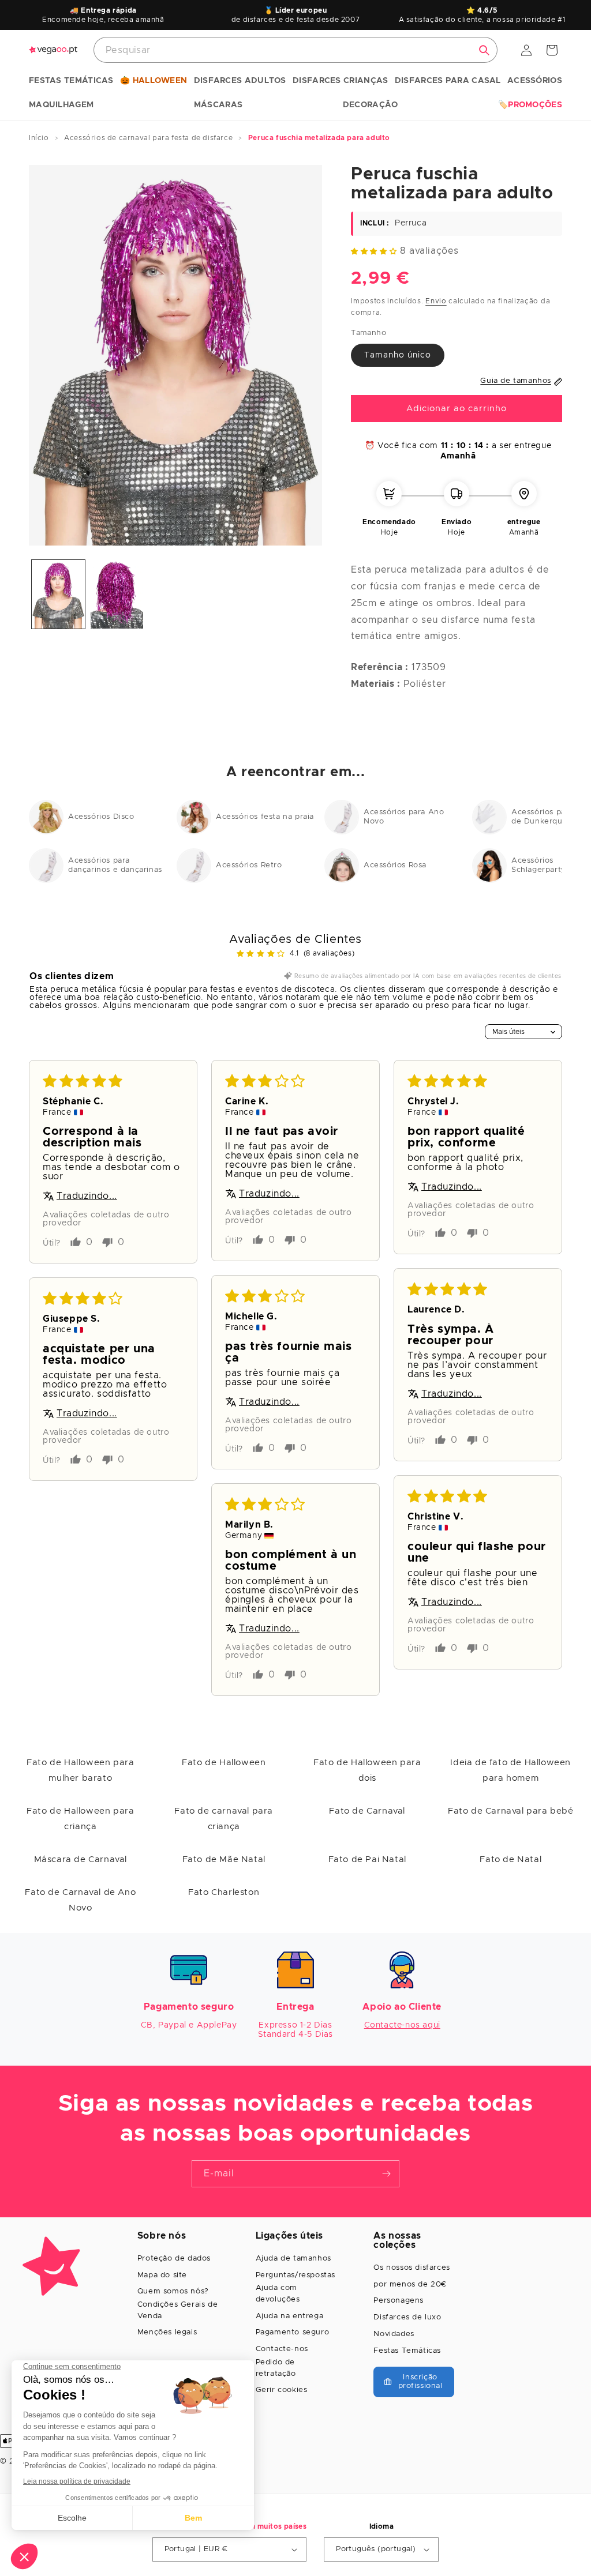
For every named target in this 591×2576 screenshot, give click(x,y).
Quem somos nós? (173, 2291)
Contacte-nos (282, 2349)
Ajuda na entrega (290, 2316)
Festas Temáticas (407, 2351)
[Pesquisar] (484, 50)
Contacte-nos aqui (402, 2025)
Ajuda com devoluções (278, 2294)
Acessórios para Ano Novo (404, 817)
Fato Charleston (224, 1892)
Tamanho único (398, 355)
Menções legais (167, 2332)
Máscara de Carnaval (81, 1859)
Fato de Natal (510, 1859)
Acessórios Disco (101, 817)
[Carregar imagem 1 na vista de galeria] (58, 594)
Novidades (394, 2334)
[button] (71, 81)
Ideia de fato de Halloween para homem (510, 1770)
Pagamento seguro (293, 2332)
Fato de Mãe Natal (224, 1859)
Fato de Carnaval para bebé (511, 1811)
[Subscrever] (386, 2174)
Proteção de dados (174, 2259)
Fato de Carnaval (367, 1811)
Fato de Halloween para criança (80, 1819)
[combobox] (295, 50)
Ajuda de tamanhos (293, 2259)
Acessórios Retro (249, 865)
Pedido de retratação (276, 2368)
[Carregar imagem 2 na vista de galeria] (117, 594)
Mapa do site (162, 2275)
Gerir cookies (282, 2390)
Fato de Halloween (224, 1763)
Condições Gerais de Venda (177, 2310)
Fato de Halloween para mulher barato (80, 1770)
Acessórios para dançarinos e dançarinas (115, 865)
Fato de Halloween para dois (367, 1770)
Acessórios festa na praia (265, 817)
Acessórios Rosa (395, 865)
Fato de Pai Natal (367, 1859)
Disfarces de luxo (407, 2317)
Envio (436, 301)
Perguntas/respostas (295, 2275)
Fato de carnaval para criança (224, 1819)
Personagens (399, 2301)
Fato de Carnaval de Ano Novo (80, 1900)
